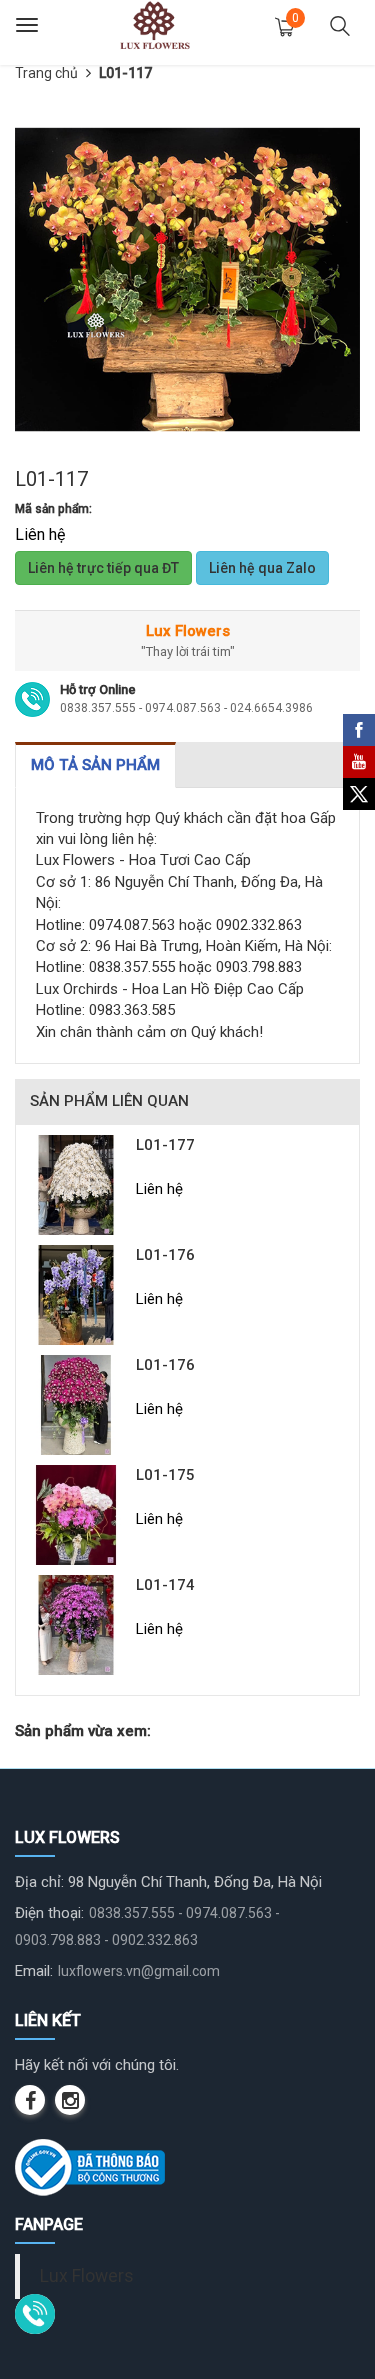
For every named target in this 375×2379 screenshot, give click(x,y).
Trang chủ (46, 73)
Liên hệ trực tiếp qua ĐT (103, 568)
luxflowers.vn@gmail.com (139, 1971)
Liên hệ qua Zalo (262, 568)
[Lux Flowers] (154, 25)
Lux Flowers (87, 2276)
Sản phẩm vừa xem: (83, 1731)
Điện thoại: (49, 1913)
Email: (34, 1971)
